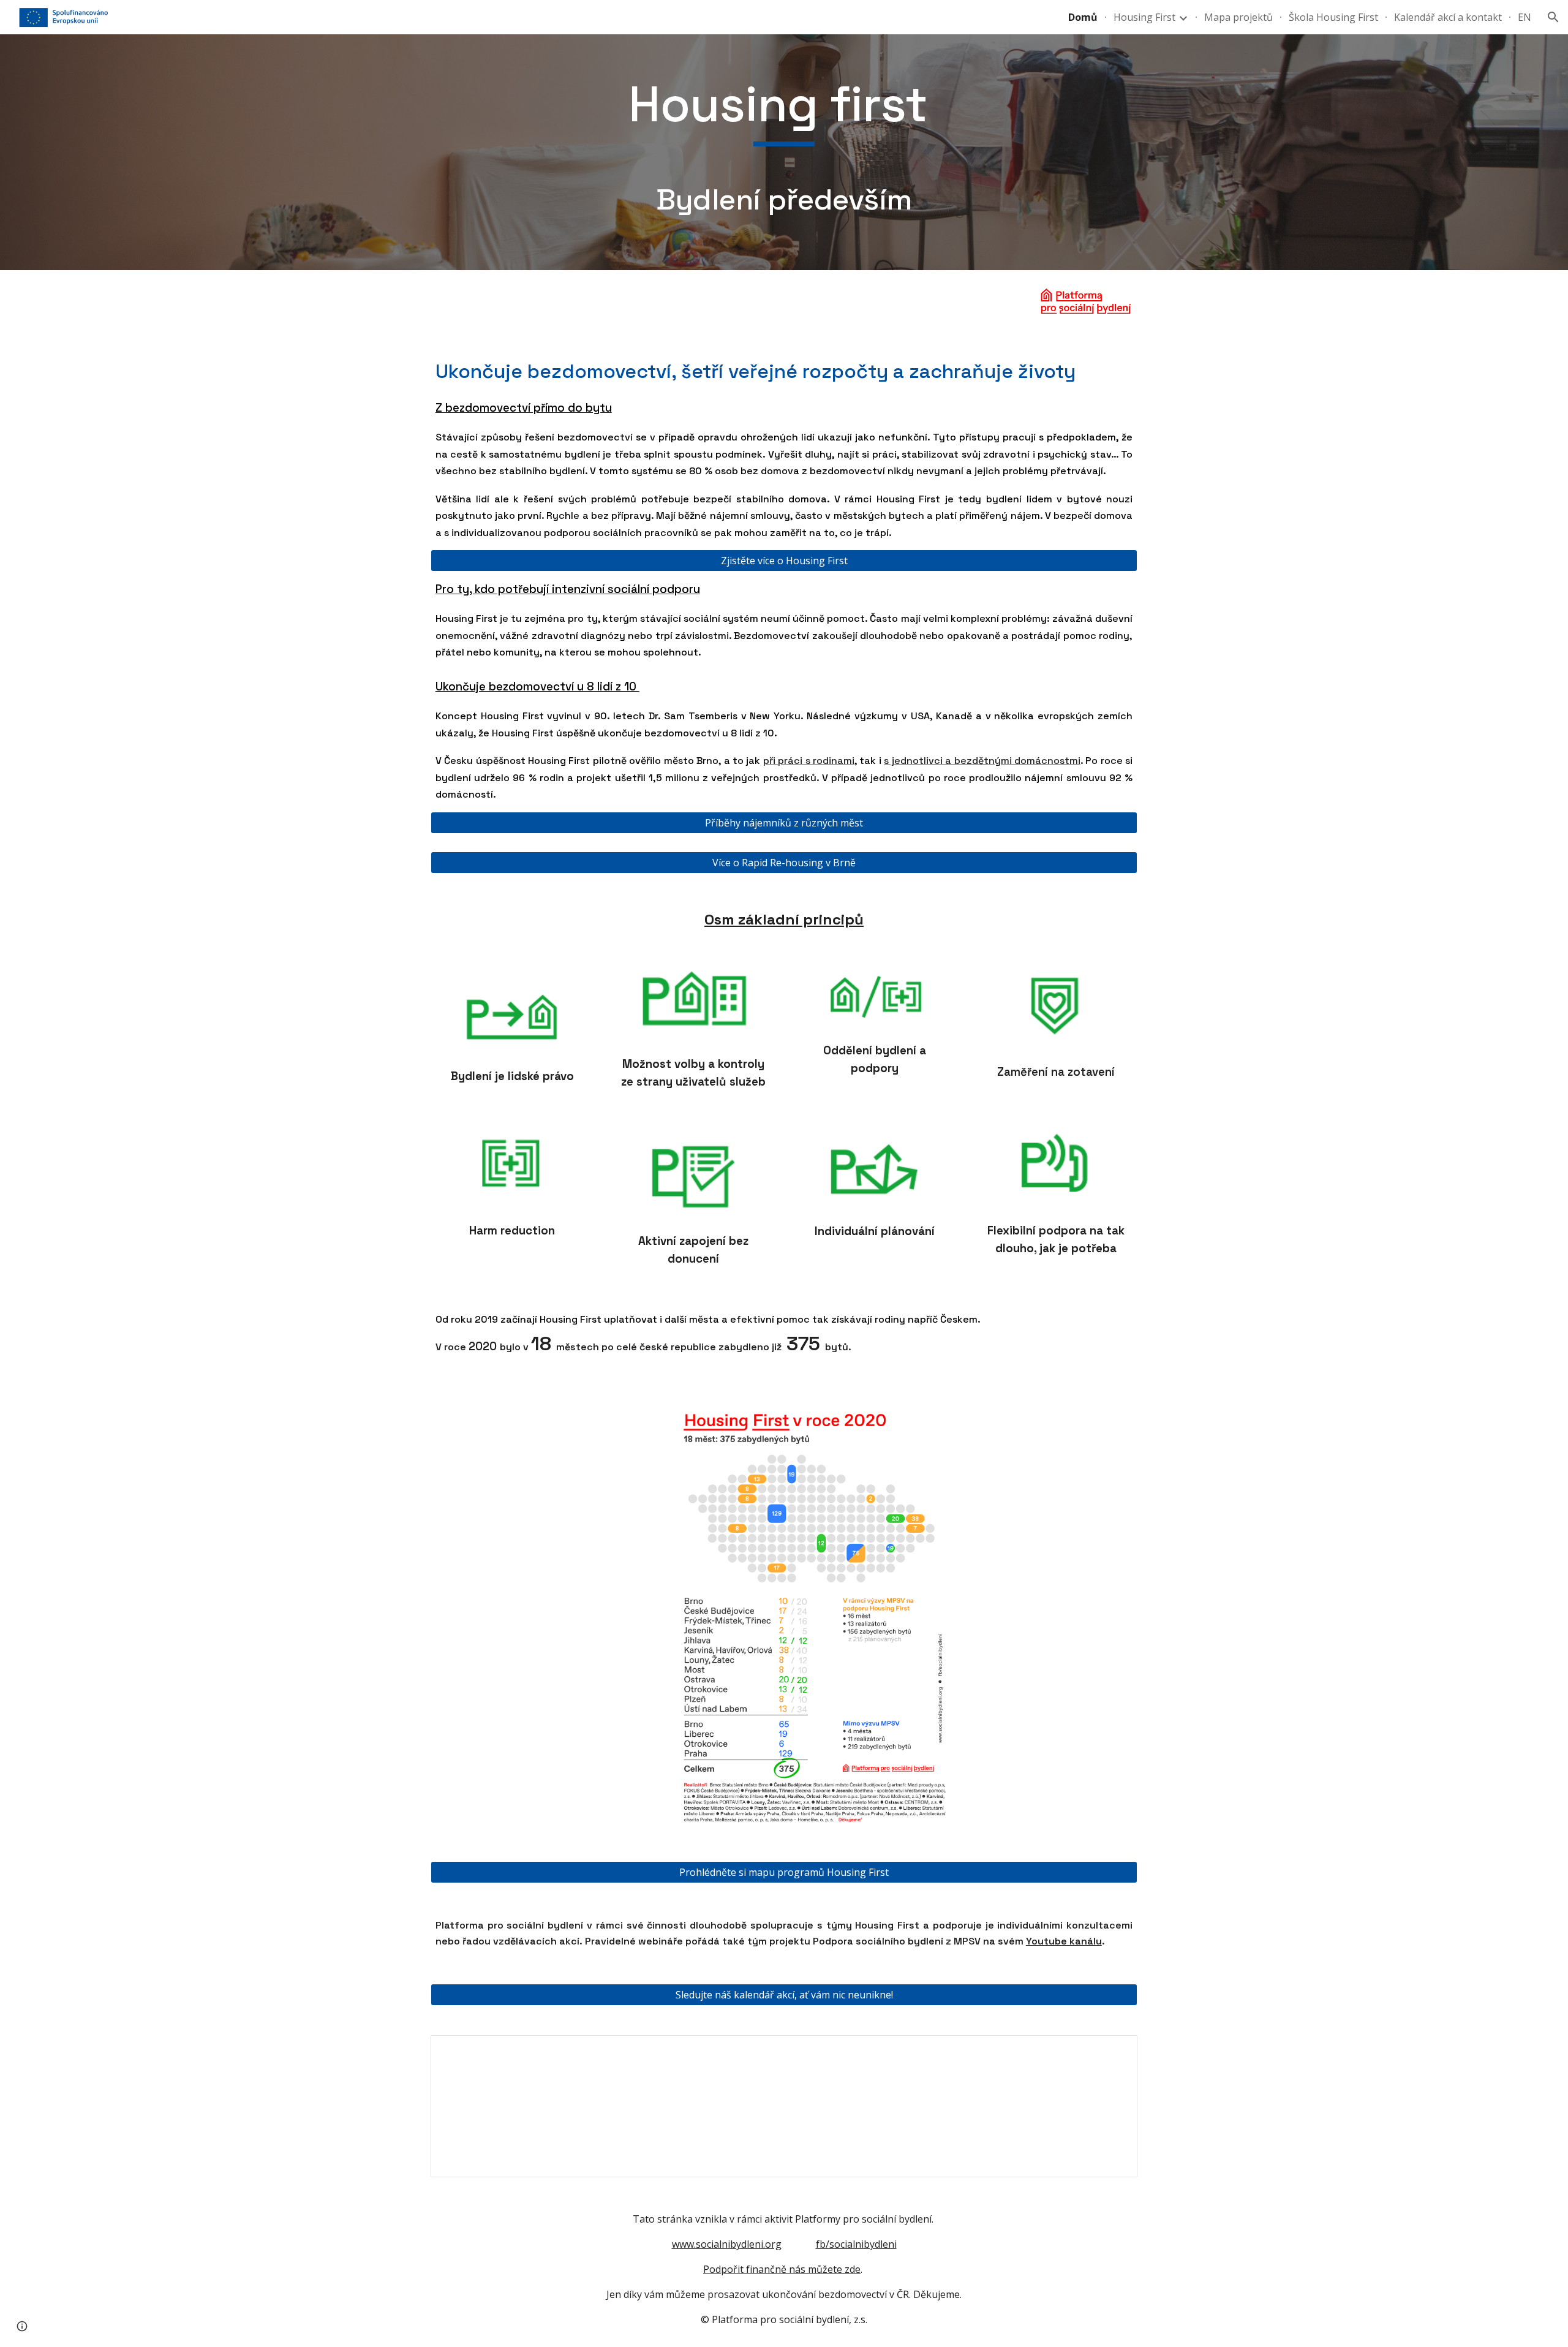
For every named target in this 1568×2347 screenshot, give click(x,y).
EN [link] (1525, 17)
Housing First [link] (1144, 17)
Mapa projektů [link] (1238, 17)
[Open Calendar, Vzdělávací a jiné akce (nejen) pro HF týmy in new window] (1114, 2051)
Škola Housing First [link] (1333, 17)
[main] (784, 152)
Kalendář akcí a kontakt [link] (1448, 17)
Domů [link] (1083, 17)
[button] (1553, 17)
